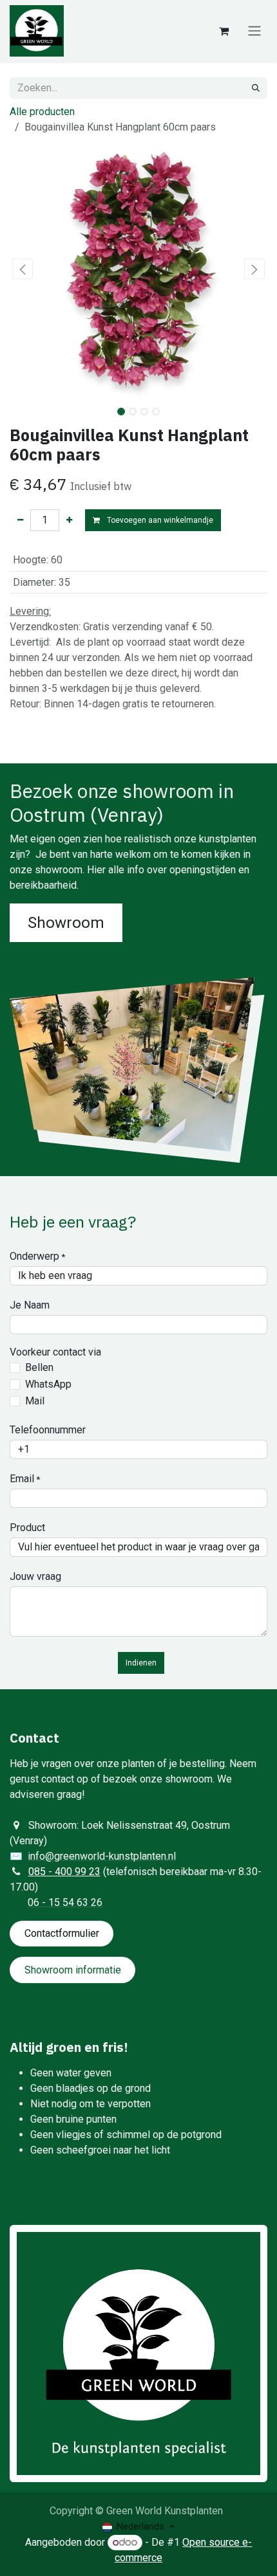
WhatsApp (48, 1384)
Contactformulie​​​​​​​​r (62, 1933)
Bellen (39, 1367)
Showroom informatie (73, 1970)
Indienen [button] (141, 1663)
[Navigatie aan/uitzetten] (254, 31)
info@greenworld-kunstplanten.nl (102, 1856)
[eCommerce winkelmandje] (224, 31)
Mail (35, 1401)
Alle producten (42, 112)
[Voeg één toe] (69, 520)
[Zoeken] (256, 88)
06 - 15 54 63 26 (65, 1902)
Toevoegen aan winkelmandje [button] (159, 520)
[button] (23, 269)
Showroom (66, 923)
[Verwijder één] (20, 520)
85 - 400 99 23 (67, 1872)
